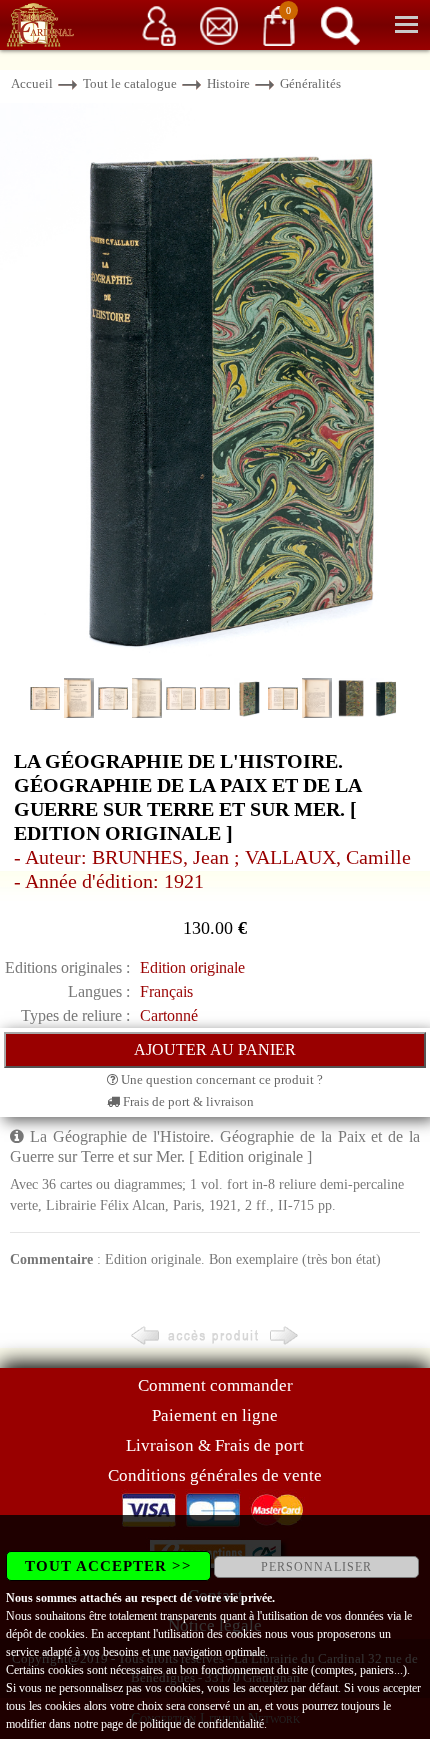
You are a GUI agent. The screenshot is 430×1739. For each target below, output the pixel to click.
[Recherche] (340, 24)
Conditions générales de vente (215, 1475)
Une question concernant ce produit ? (220, 1079)
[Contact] (219, 24)
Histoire (228, 83)
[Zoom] (215, 388)
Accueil (32, 83)
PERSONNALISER (316, 1567)
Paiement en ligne (215, 1415)
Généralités (310, 83)
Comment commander (215, 1385)
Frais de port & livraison (187, 1101)
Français (166, 991)
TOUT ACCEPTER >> (108, 1566)
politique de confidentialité (202, 1724)
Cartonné (169, 1015)
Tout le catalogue (130, 83)
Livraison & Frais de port (215, 1445)
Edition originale (192, 967)
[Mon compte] (159, 24)
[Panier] (279, 24)
